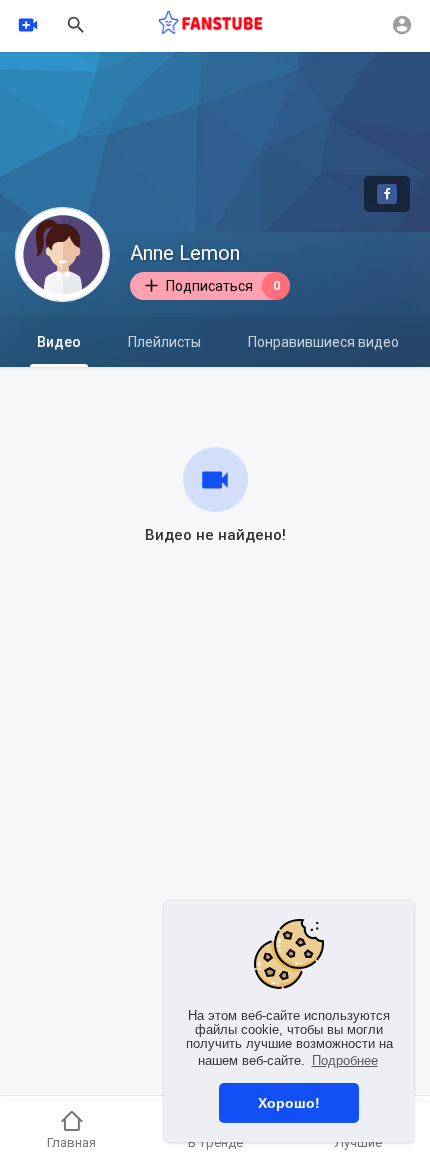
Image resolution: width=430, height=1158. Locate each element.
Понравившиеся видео (323, 342)
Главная (71, 1142)
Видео (59, 342)
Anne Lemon (185, 253)
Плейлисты (164, 342)
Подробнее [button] (345, 1060)
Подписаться (223, 286)
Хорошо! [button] (289, 1103)
